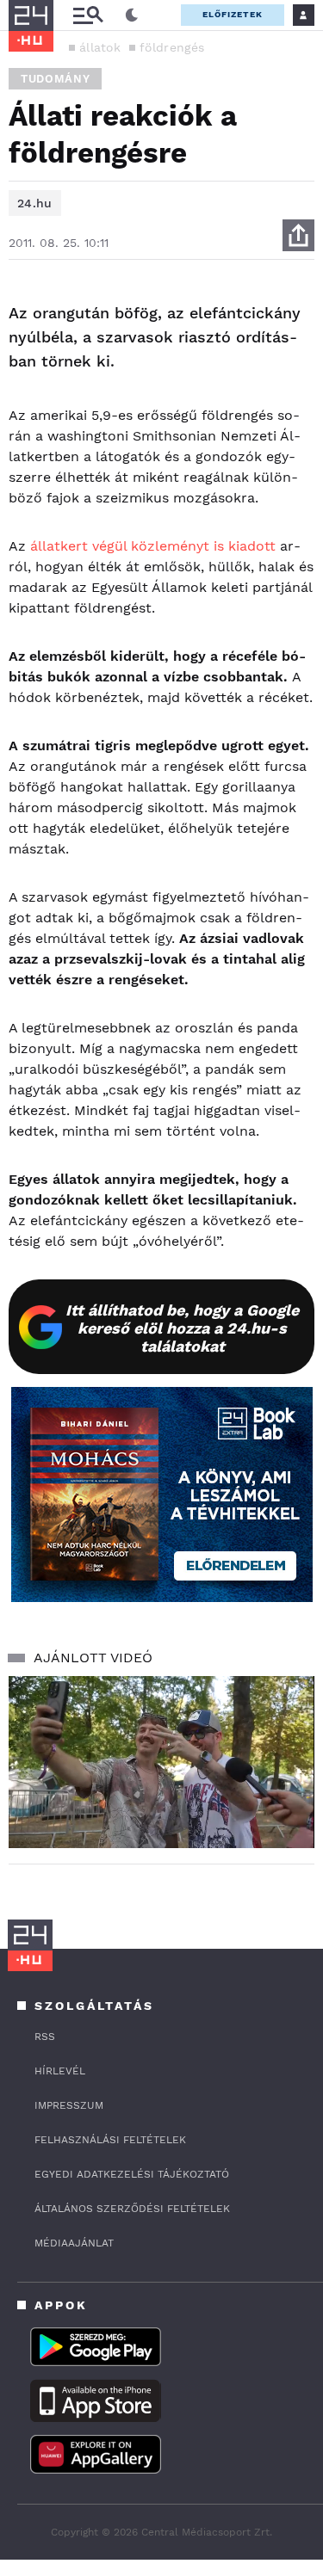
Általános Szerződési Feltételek (132, 2209)
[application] (161, 1762)
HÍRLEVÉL (60, 2071)
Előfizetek (233, 14)
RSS (45, 2037)
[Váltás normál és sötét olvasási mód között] (132, 15)
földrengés (172, 47)
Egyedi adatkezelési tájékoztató (132, 2174)
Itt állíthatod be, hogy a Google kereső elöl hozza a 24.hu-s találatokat (182, 1328)
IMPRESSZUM (69, 2105)
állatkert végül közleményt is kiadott (153, 546)
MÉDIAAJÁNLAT (74, 2243)
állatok (100, 47)
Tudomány (55, 79)
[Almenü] (88, 15)
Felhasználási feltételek (110, 2140)
